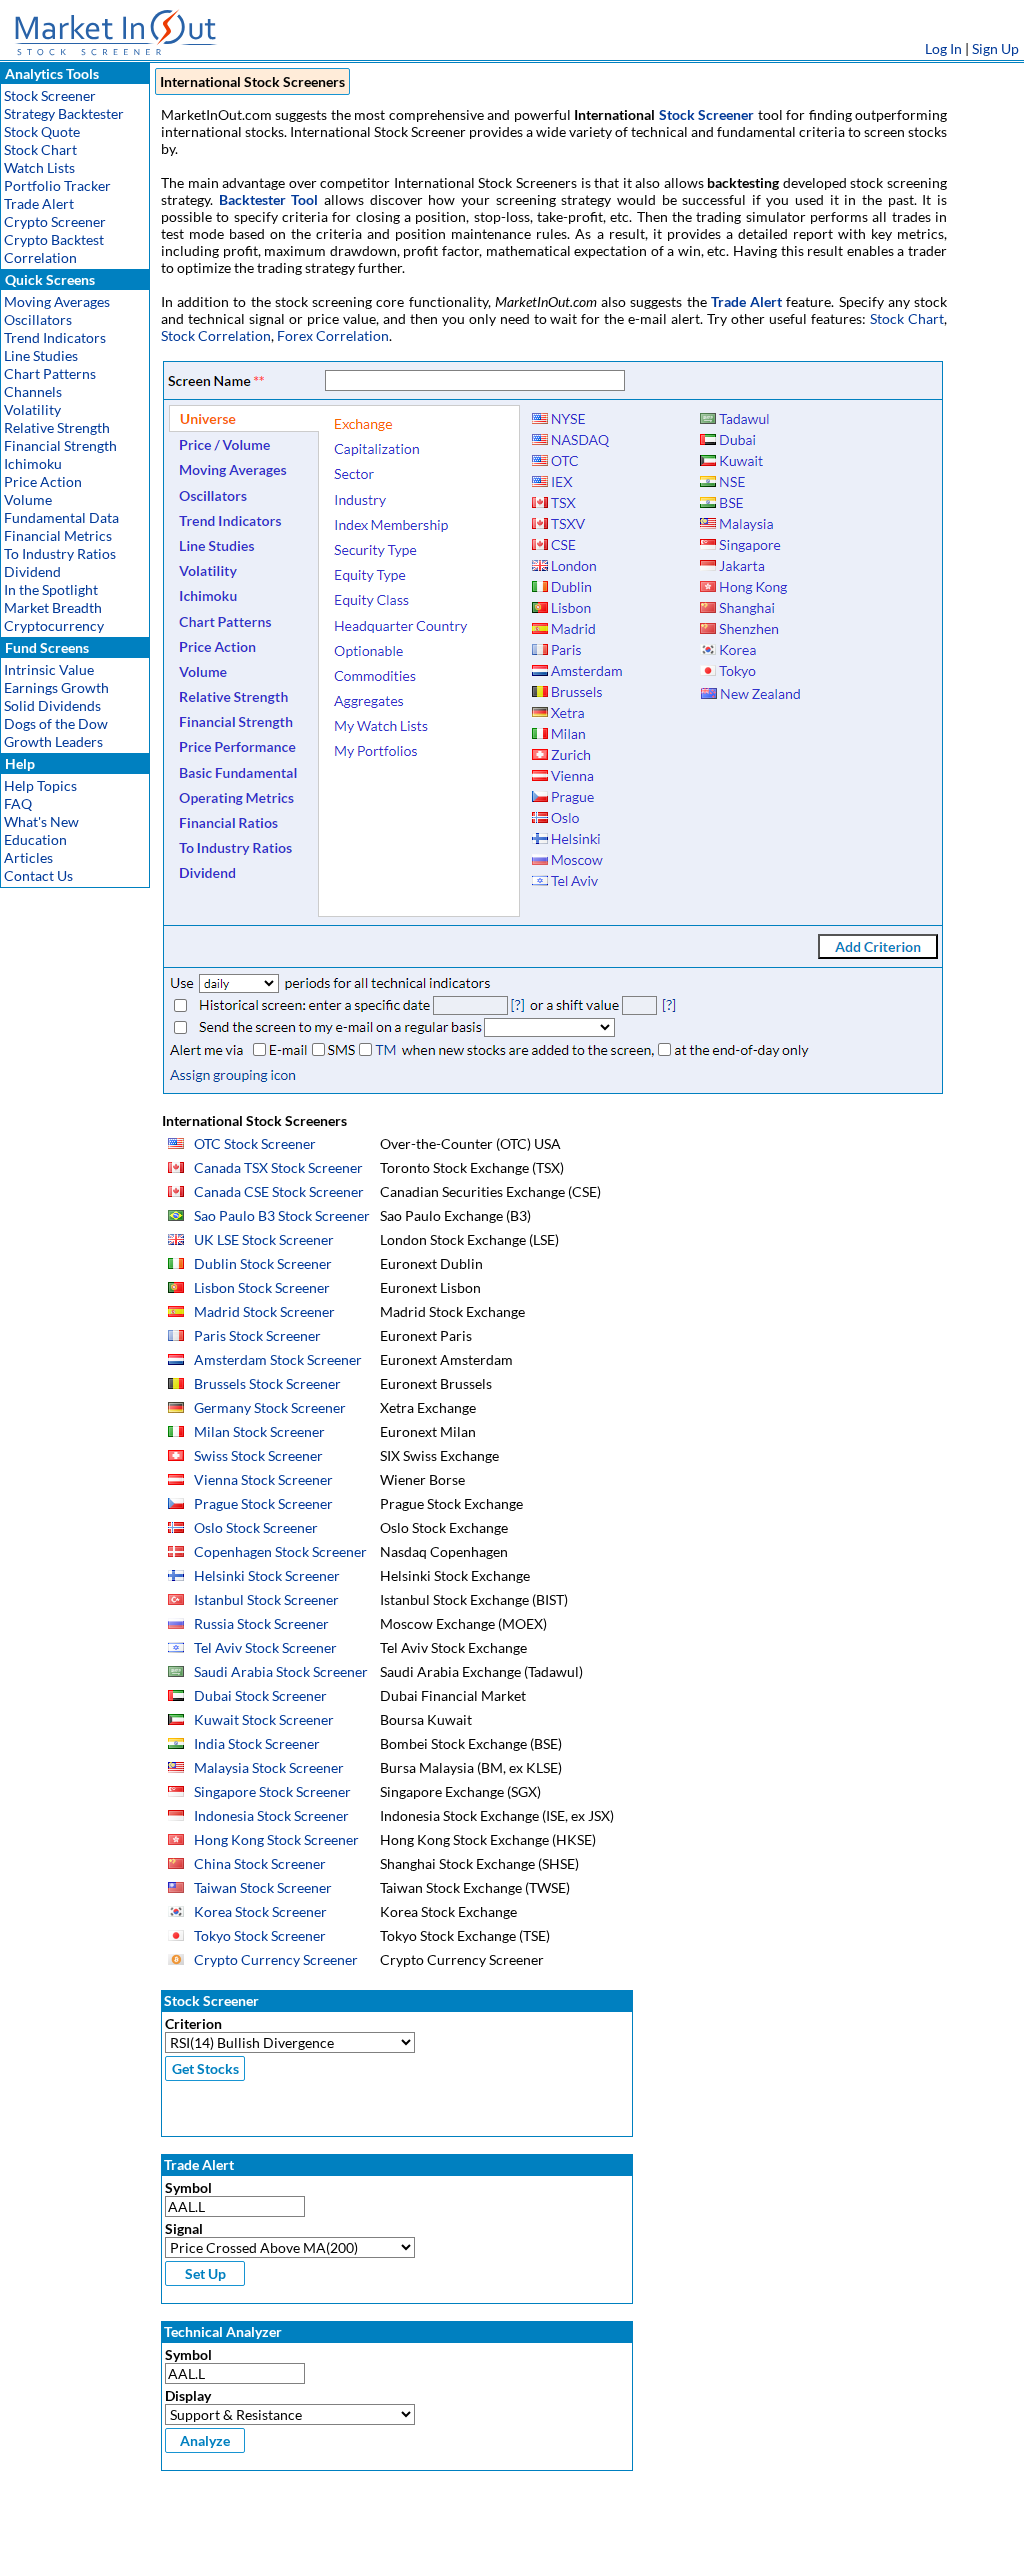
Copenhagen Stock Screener (280, 1551)
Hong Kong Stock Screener (276, 1839)
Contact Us (38, 875)
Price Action (43, 481)
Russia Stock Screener (261, 1623)
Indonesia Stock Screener (271, 1815)
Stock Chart (40, 149)
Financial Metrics (58, 535)
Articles (28, 857)
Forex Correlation (333, 335)
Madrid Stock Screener (264, 1311)
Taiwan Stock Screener (263, 1887)
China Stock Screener (260, 1863)
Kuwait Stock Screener (264, 1719)
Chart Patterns (50, 373)
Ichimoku (33, 463)
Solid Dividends (52, 705)
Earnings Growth (56, 687)
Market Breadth (53, 607)
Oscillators (38, 319)
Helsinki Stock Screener (267, 1575)
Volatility (32, 409)
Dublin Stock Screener (263, 1263)
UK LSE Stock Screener (264, 1239)
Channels (33, 391)
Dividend (32, 571)
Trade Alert (39, 203)
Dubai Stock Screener (260, 1695)
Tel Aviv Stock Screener (265, 1647)
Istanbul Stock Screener (266, 1599)
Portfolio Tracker (57, 185)
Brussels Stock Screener (267, 1383)
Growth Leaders (53, 741)
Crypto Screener (55, 221)
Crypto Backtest (54, 239)
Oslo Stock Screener (256, 1527)
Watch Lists (39, 167)
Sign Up (995, 48)
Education (35, 839)
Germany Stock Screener (270, 1407)
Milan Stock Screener (259, 1431)
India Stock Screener (257, 1743)
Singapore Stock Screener (272, 1791)
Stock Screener (50, 95)
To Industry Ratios (60, 553)
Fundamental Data (61, 517)
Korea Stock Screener (260, 1911)
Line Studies (41, 355)
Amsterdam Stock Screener (278, 1359)
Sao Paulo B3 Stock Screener (282, 1215)
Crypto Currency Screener (276, 1959)
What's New (41, 821)
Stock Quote (42, 131)
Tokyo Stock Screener (260, 1935)
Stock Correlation (216, 335)
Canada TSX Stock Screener (278, 1167)
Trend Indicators (55, 337)
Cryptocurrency (54, 625)
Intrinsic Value (49, 669)
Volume (28, 499)
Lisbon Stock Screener (262, 1287)
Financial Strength (60, 445)
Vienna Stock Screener (263, 1479)
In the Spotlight (51, 589)
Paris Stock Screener (257, 1335)
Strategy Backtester (64, 113)
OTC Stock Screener (255, 1143)
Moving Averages (57, 301)
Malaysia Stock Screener (269, 1767)
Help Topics (40, 785)
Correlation (40, 257)
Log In (943, 48)
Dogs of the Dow (56, 723)
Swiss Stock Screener (258, 1455)
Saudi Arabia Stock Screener (281, 1671)
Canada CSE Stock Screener (279, 1191)
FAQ (18, 803)
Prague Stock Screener (263, 1503)
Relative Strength (57, 427)
